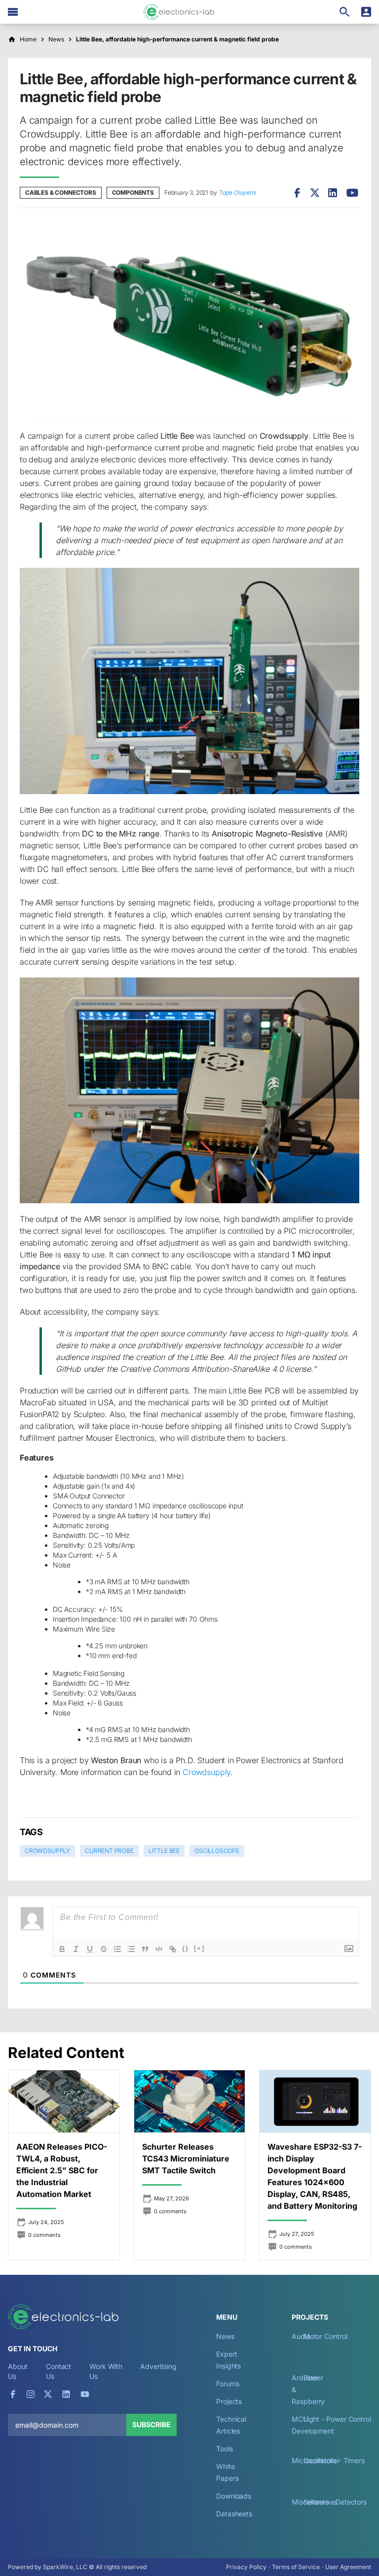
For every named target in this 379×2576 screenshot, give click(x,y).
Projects (229, 2401)
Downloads (234, 2496)
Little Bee (164, 1851)
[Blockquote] (145, 1949)
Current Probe (109, 1851)
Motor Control (325, 2336)
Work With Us (106, 2371)
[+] (199, 1948)
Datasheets (234, 2514)
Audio (301, 2336)
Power (314, 2378)
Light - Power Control (337, 2419)
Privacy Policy (246, 2567)
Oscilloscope (217, 1851)
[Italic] (76, 1949)
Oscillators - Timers (334, 2460)
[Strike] (104, 1949)
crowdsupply (47, 1851)
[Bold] (62, 1949)
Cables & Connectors (61, 192)
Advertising (158, 2366)
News (225, 2336)
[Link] (173, 1949)
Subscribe (152, 2424)
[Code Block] (159, 1949)
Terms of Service (296, 2567)
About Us (18, 2371)
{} (186, 1948)
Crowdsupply (207, 1772)
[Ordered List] (117, 1949)
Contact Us (58, 2371)
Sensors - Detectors (335, 2502)
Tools (225, 2449)
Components (133, 192)
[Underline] (90, 1949)
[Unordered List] (131, 1949)
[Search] (344, 12)
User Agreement (348, 2567)
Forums (228, 2384)
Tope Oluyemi (238, 192)
